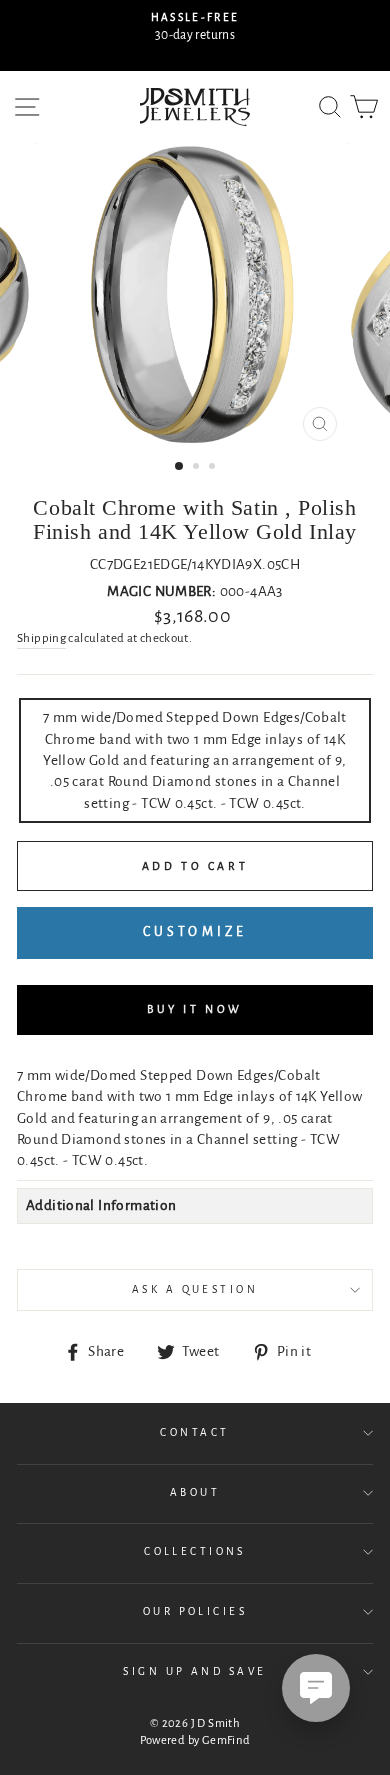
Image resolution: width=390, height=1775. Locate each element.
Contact (194, 1432)
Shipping (41, 638)
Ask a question (195, 1289)
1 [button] (180, 467)
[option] (195, 27)
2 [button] (198, 468)
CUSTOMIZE (195, 932)
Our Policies (195, 1611)
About (195, 1492)
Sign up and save (194, 1671)
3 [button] (214, 468)
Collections (195, 1551)
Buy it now (195, 1009)
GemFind (226, 1740)
